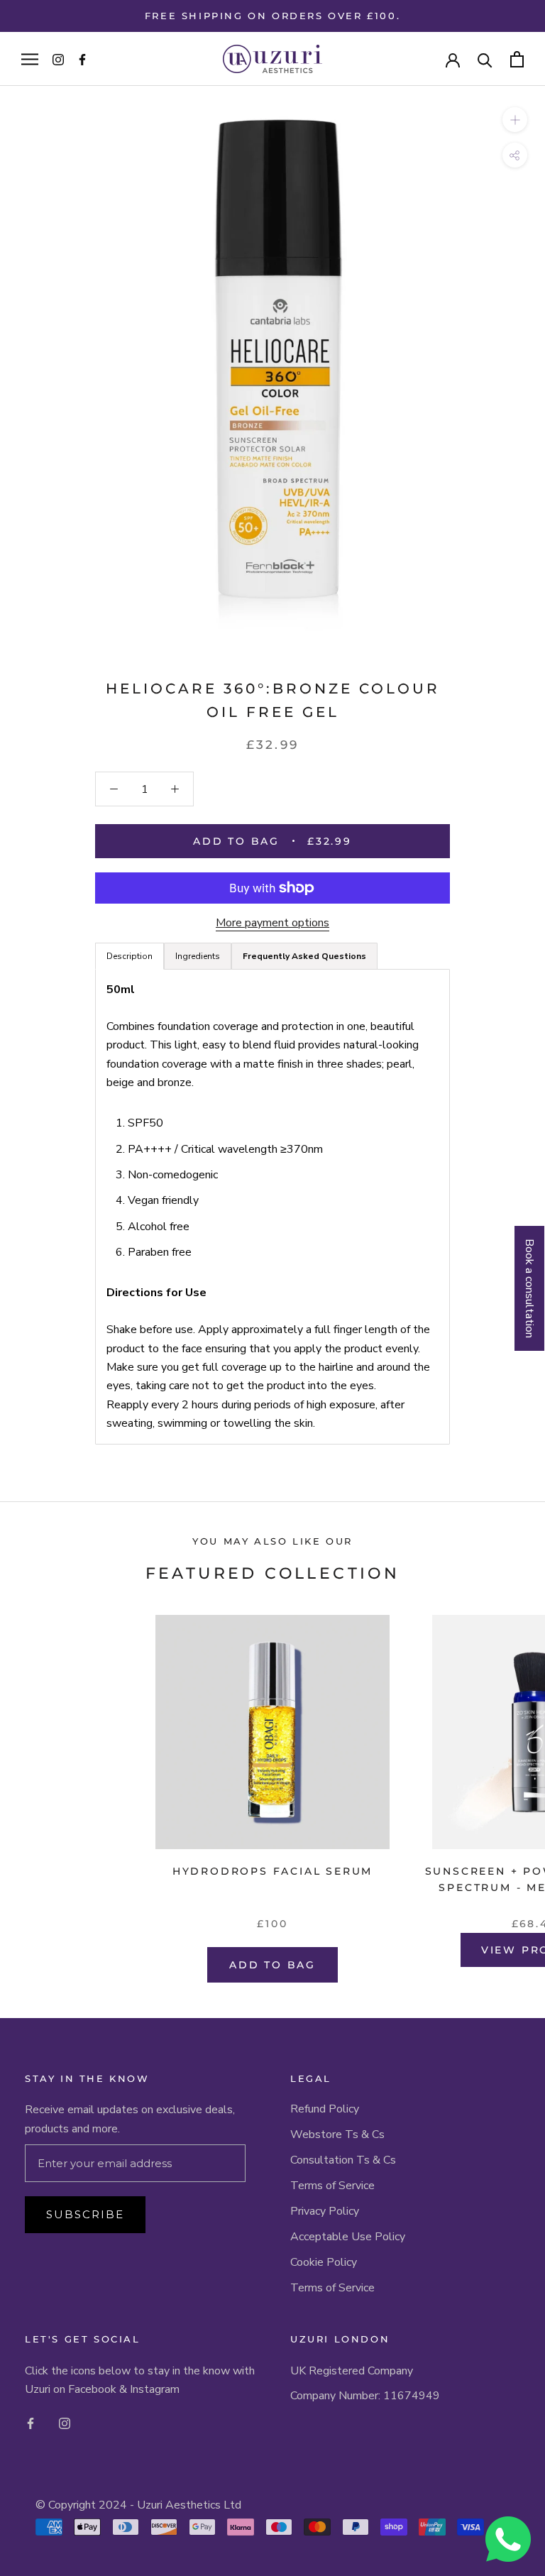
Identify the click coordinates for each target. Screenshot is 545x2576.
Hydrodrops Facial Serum (272, 1871)
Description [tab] (130, 956)
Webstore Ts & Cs (337, 2134)
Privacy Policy (325, 2211)
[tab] (304, 956)
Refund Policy (325, 2109)
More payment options (272, 923)
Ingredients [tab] (198, 956)
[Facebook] (31, 2423)
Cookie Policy (324, 2262)
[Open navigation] (30, 59)
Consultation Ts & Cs (343, 2160)
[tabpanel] (272, 1206)
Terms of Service (332, 2186)
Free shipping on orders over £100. (272, 16)
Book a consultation (529, 1288)
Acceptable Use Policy (348, 2237)
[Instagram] (65, 2423)
